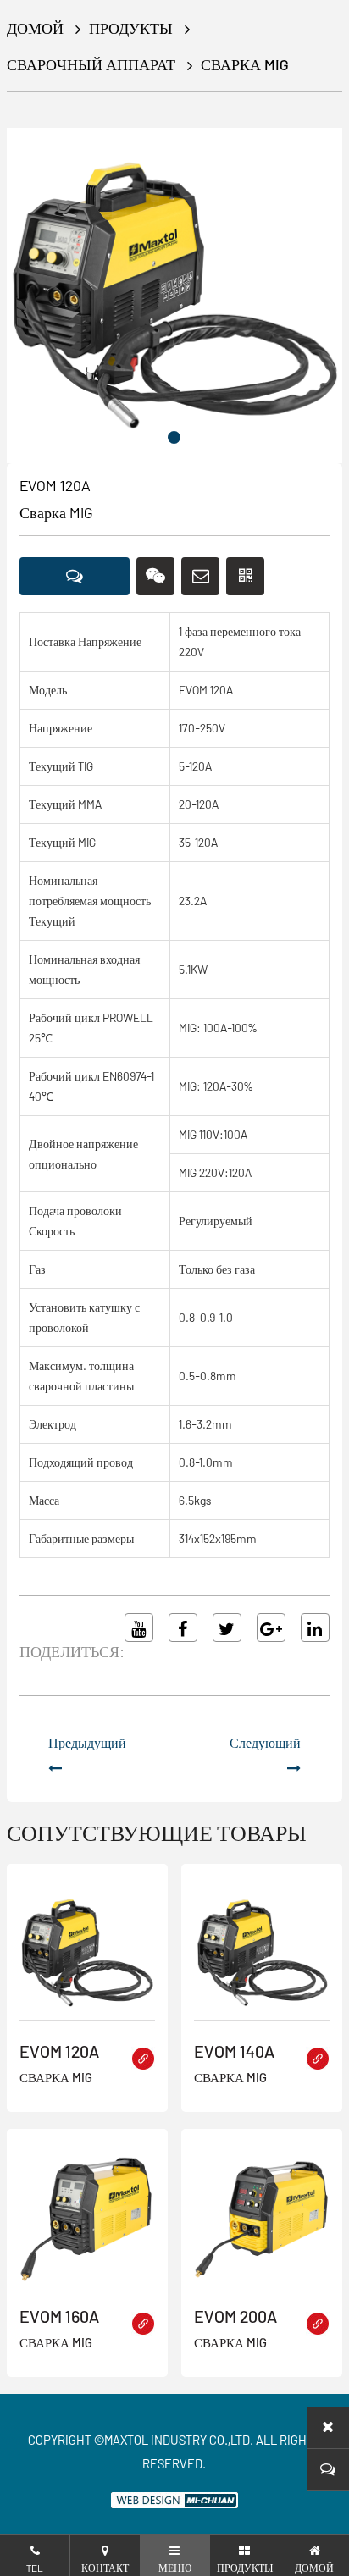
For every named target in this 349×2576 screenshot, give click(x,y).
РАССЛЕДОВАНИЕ (75, 576)
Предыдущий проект (87, 1762)
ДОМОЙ (35, 28)
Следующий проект (265, 1762)
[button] (174, 437)
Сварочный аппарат (91, 64)
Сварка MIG (245, 64)
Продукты (131, 28)
